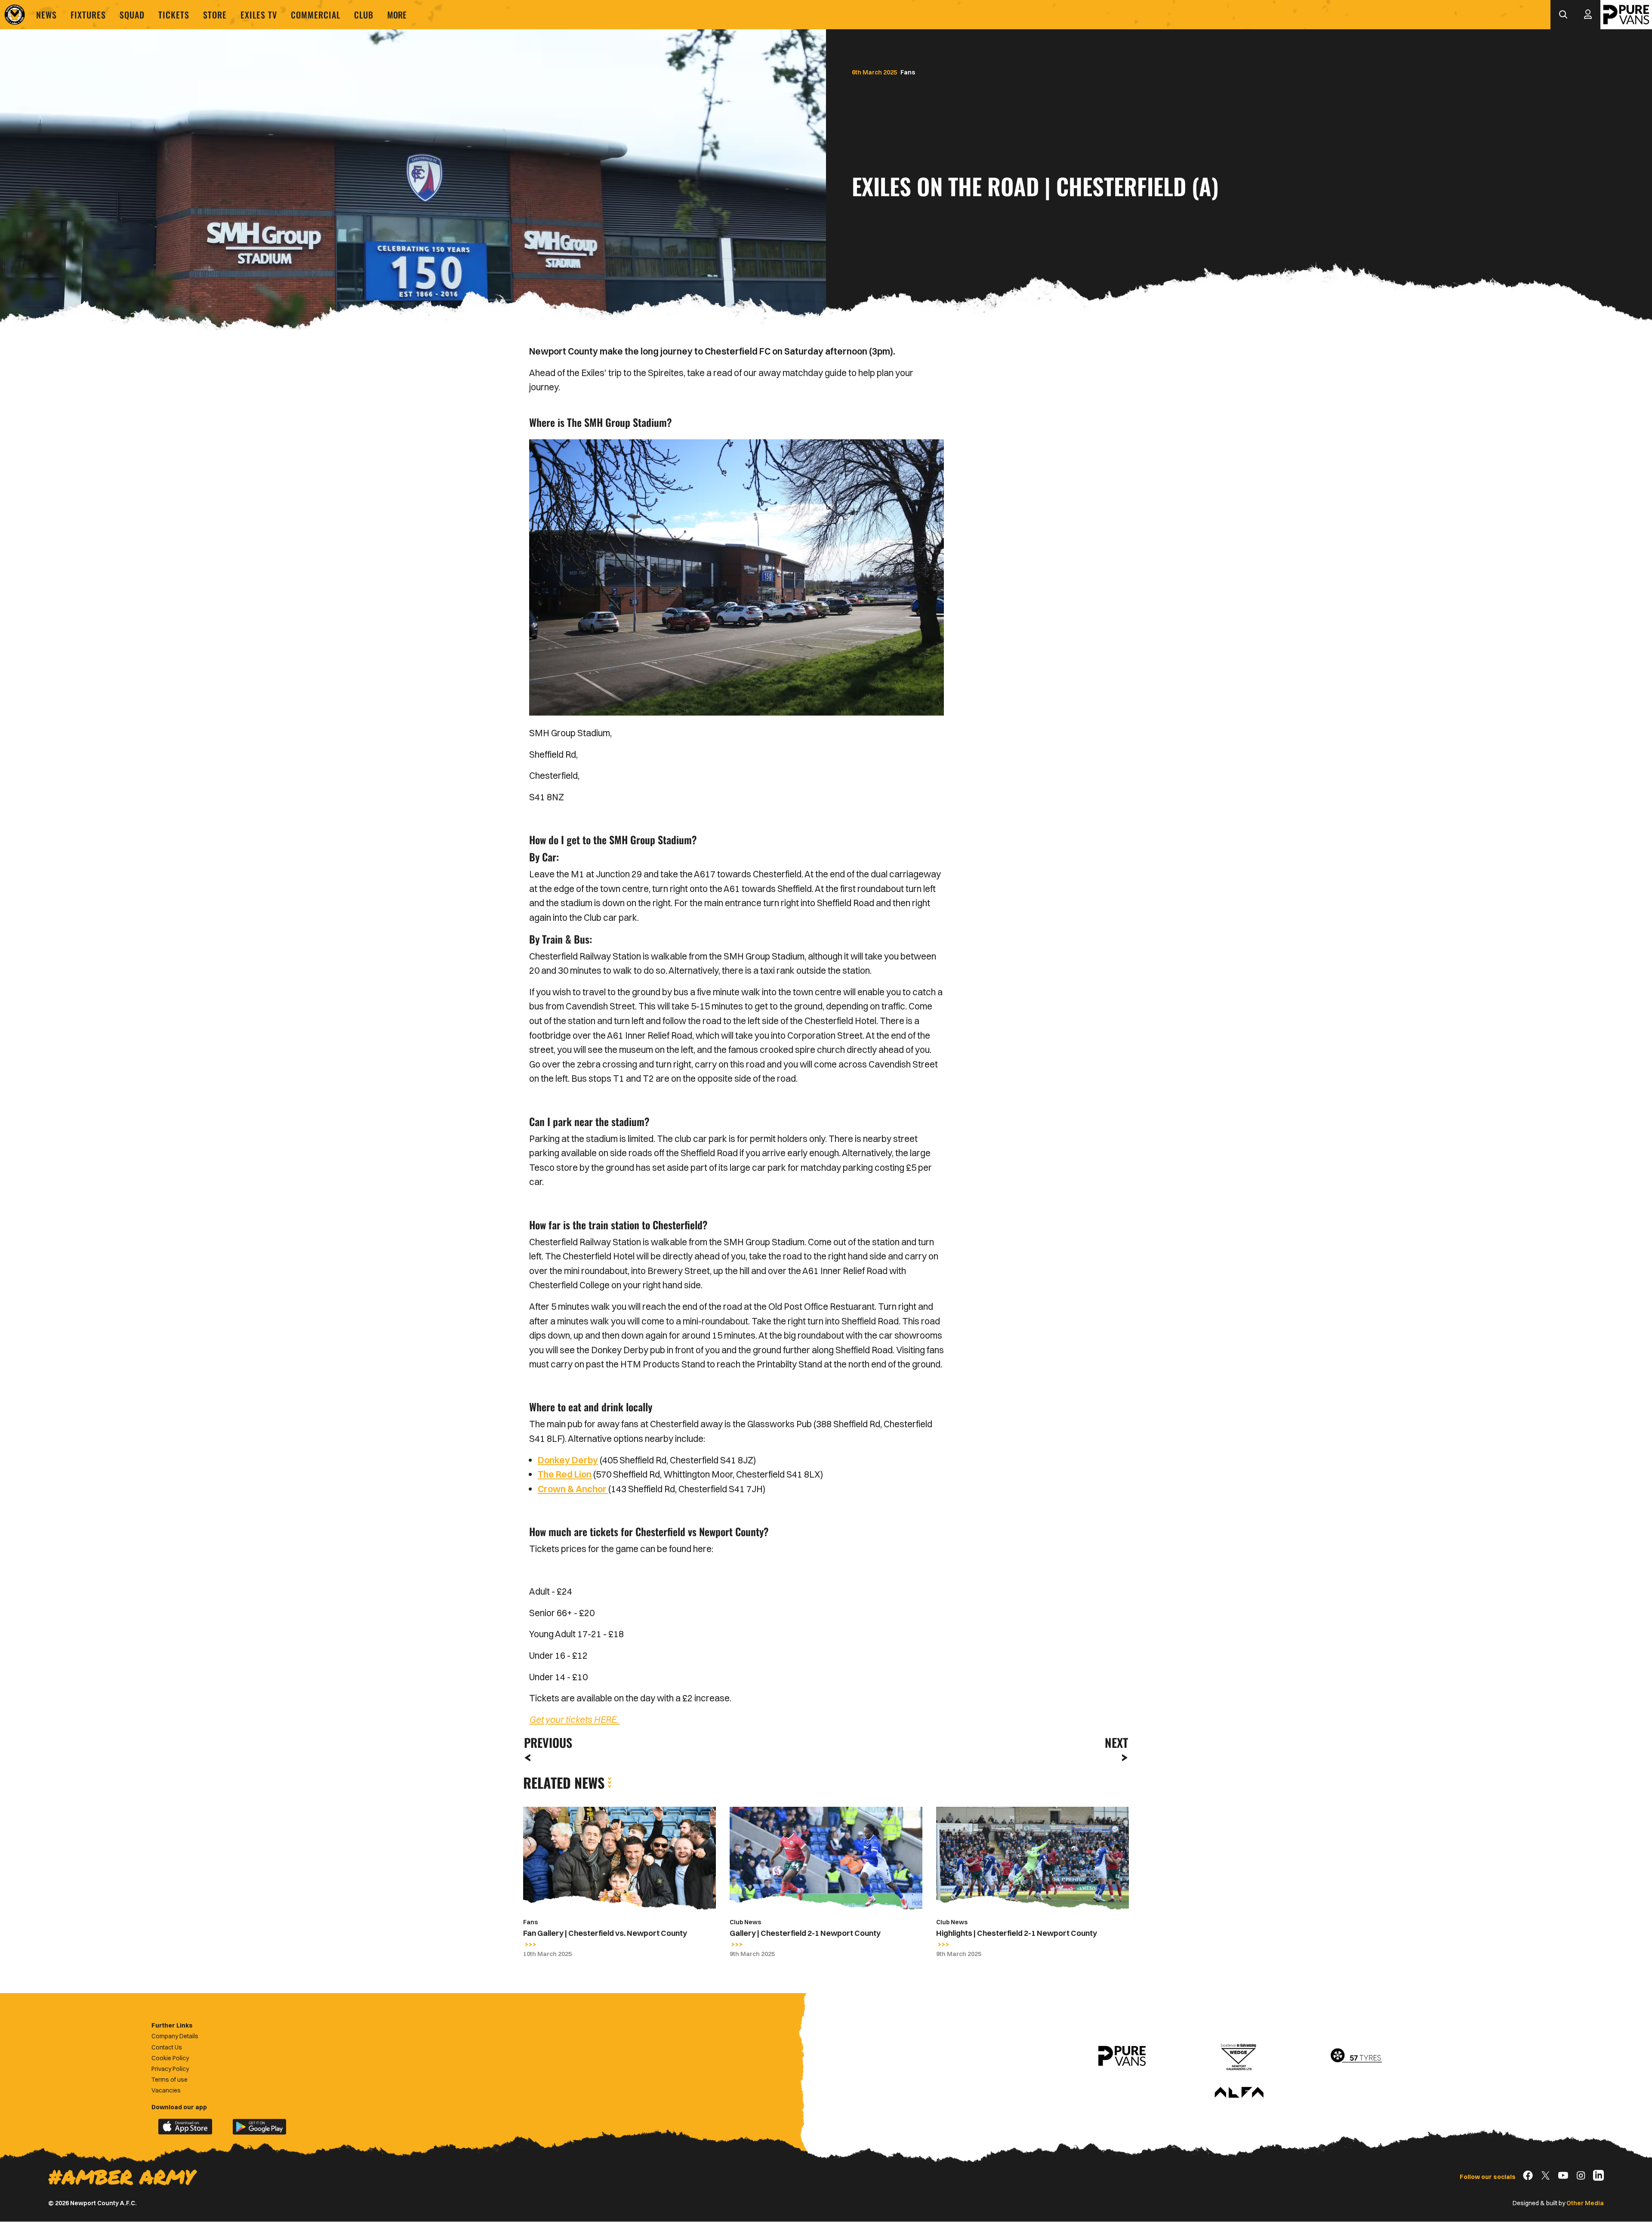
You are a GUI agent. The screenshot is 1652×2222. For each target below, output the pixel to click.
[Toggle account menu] (1588, 15)
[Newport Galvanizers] (1239, 2056)
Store (215, 15)
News (46, 15)
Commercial (316, 15)
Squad (132, 15)
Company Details (175, 2036)
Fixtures (88, 15)
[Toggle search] (1563, 15)
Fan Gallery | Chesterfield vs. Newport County (605, 1933)
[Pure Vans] (1626, 15)
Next (1116, 1742)
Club (364, 15)
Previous (546, 1742)
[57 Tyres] (1356, 2056)
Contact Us (167, 2047)
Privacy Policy (170, 2069)
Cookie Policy (170, 2058)
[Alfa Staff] (1239, 2093)
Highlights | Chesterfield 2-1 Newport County (1017, 1933)
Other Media (1585, 2203)
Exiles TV (259, 15)
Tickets (174, 15)
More (397, 15)
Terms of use (170, 2080)
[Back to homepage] (15, 15)
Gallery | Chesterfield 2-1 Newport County (805, 1933)
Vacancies (166, 2090)
